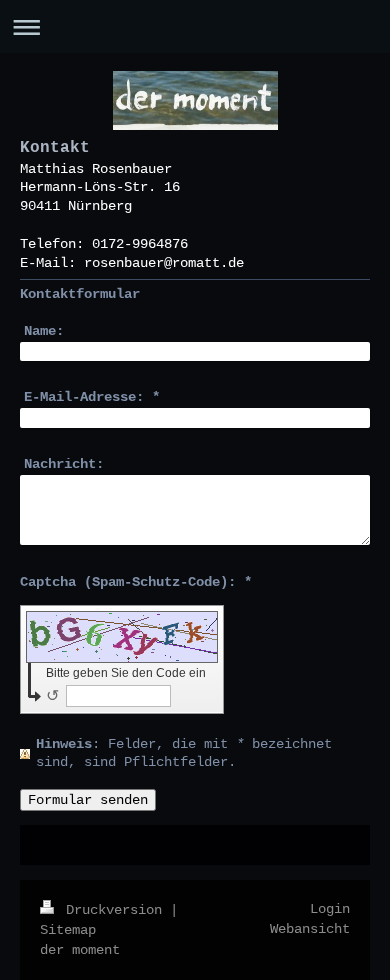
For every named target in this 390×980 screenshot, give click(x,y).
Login (330, 909)
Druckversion (114, 910)
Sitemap (68, 930)
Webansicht (310, 929)
